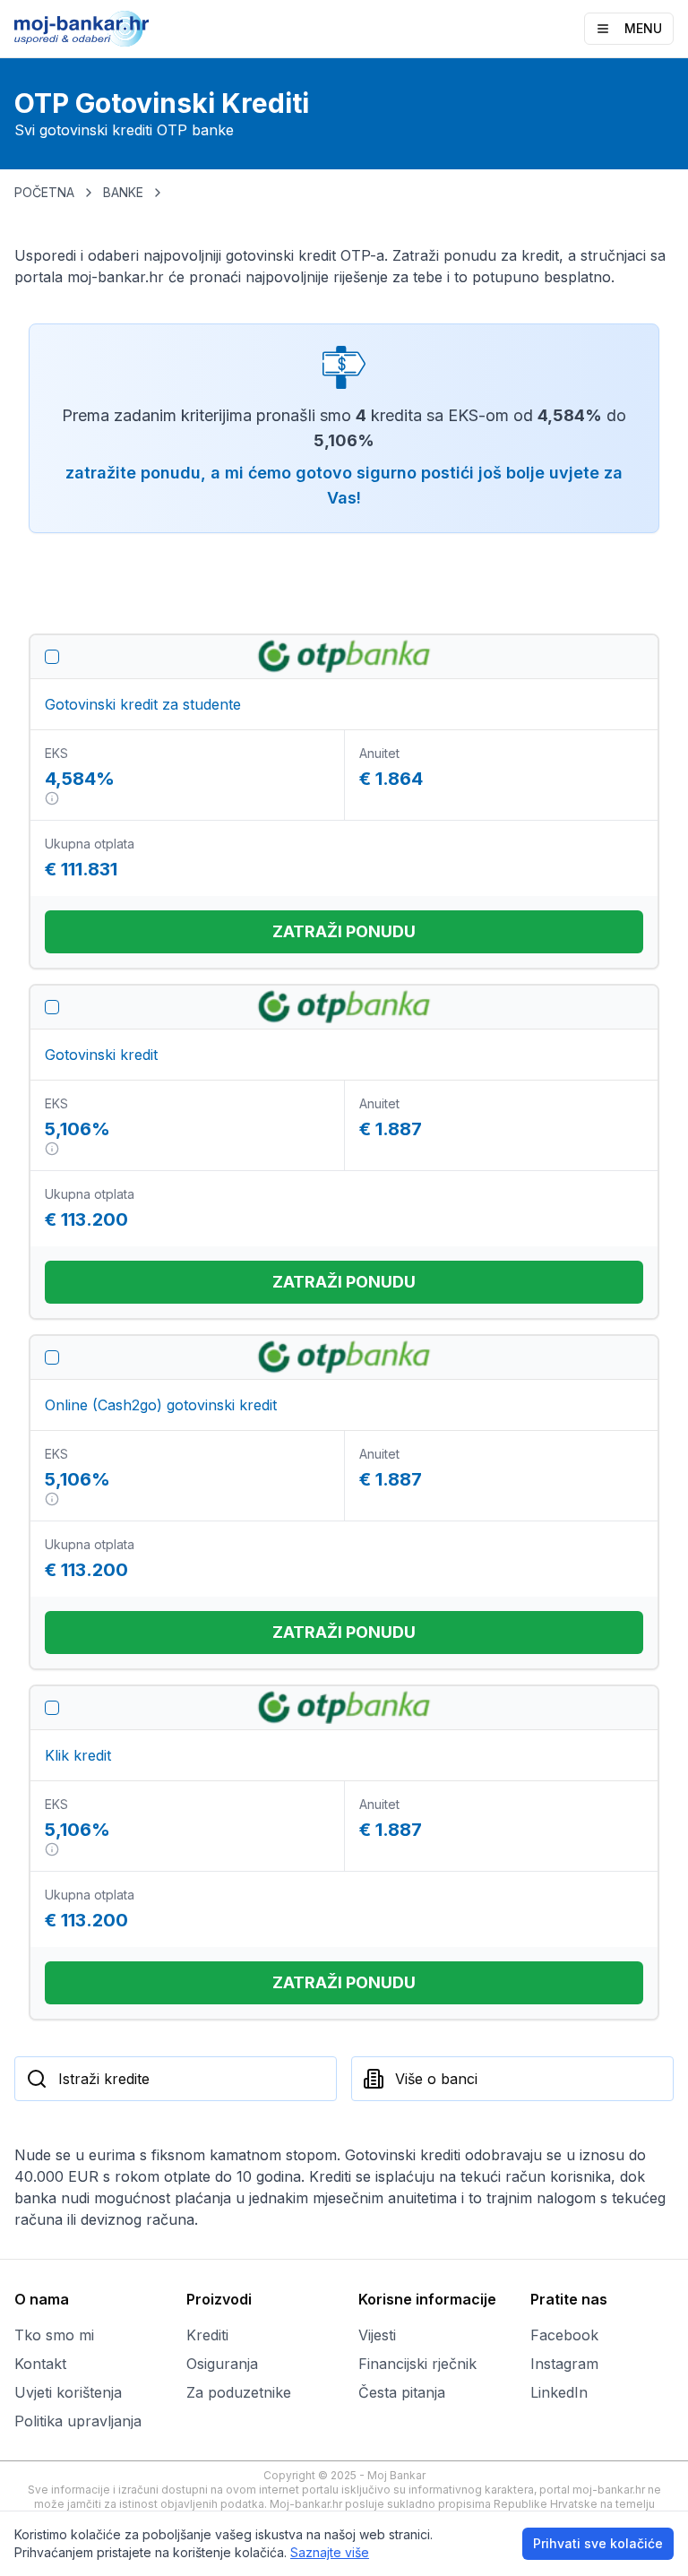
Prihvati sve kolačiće (598, 2543)
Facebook (564, 2335)
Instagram (564, 2364)
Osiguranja (222, 2364)
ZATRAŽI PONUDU (344, 931)
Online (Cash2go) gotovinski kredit (161, 1405)
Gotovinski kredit (101, 1055)
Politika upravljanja (78, 2421)
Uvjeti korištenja (68, 2392)
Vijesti (377, 2335)
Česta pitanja (402, 2392)
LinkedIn (559, 2392)
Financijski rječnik (417, 2364)
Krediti (207, 2335)
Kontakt (40, 2364)
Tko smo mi (54, 2335)
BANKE (123, 192)
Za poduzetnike (239, 2392)
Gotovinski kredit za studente (143, 704)
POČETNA (44, 192)
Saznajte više (330, 2552)
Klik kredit (78, 1755)
